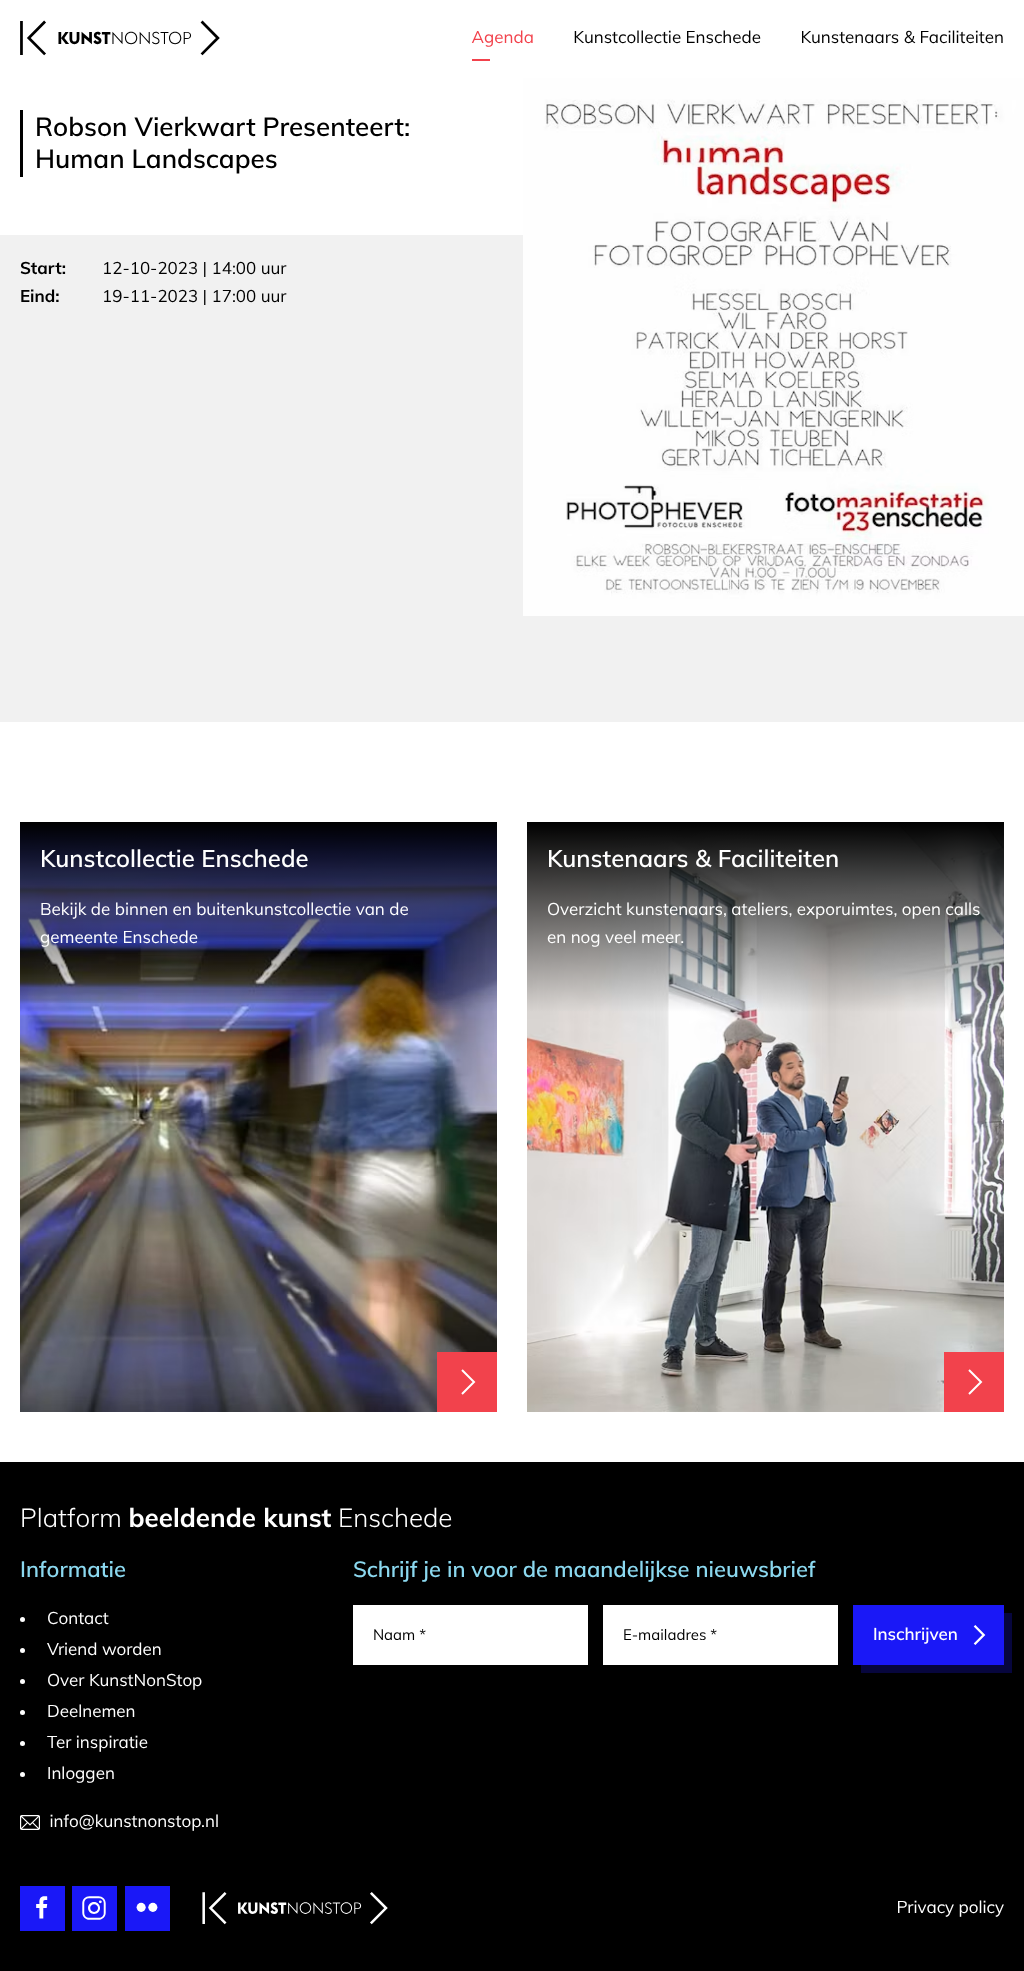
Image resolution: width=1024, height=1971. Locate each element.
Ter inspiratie (97, 1742)
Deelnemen (91, 1711)
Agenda (503, 37)
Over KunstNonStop (124, 1680)
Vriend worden (104, 1649)
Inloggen (81, 1773)
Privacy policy (950, 1907)
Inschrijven (915, 1634)
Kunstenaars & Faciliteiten (902, 37)
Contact (78, 1618)
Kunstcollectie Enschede (667, 37)
